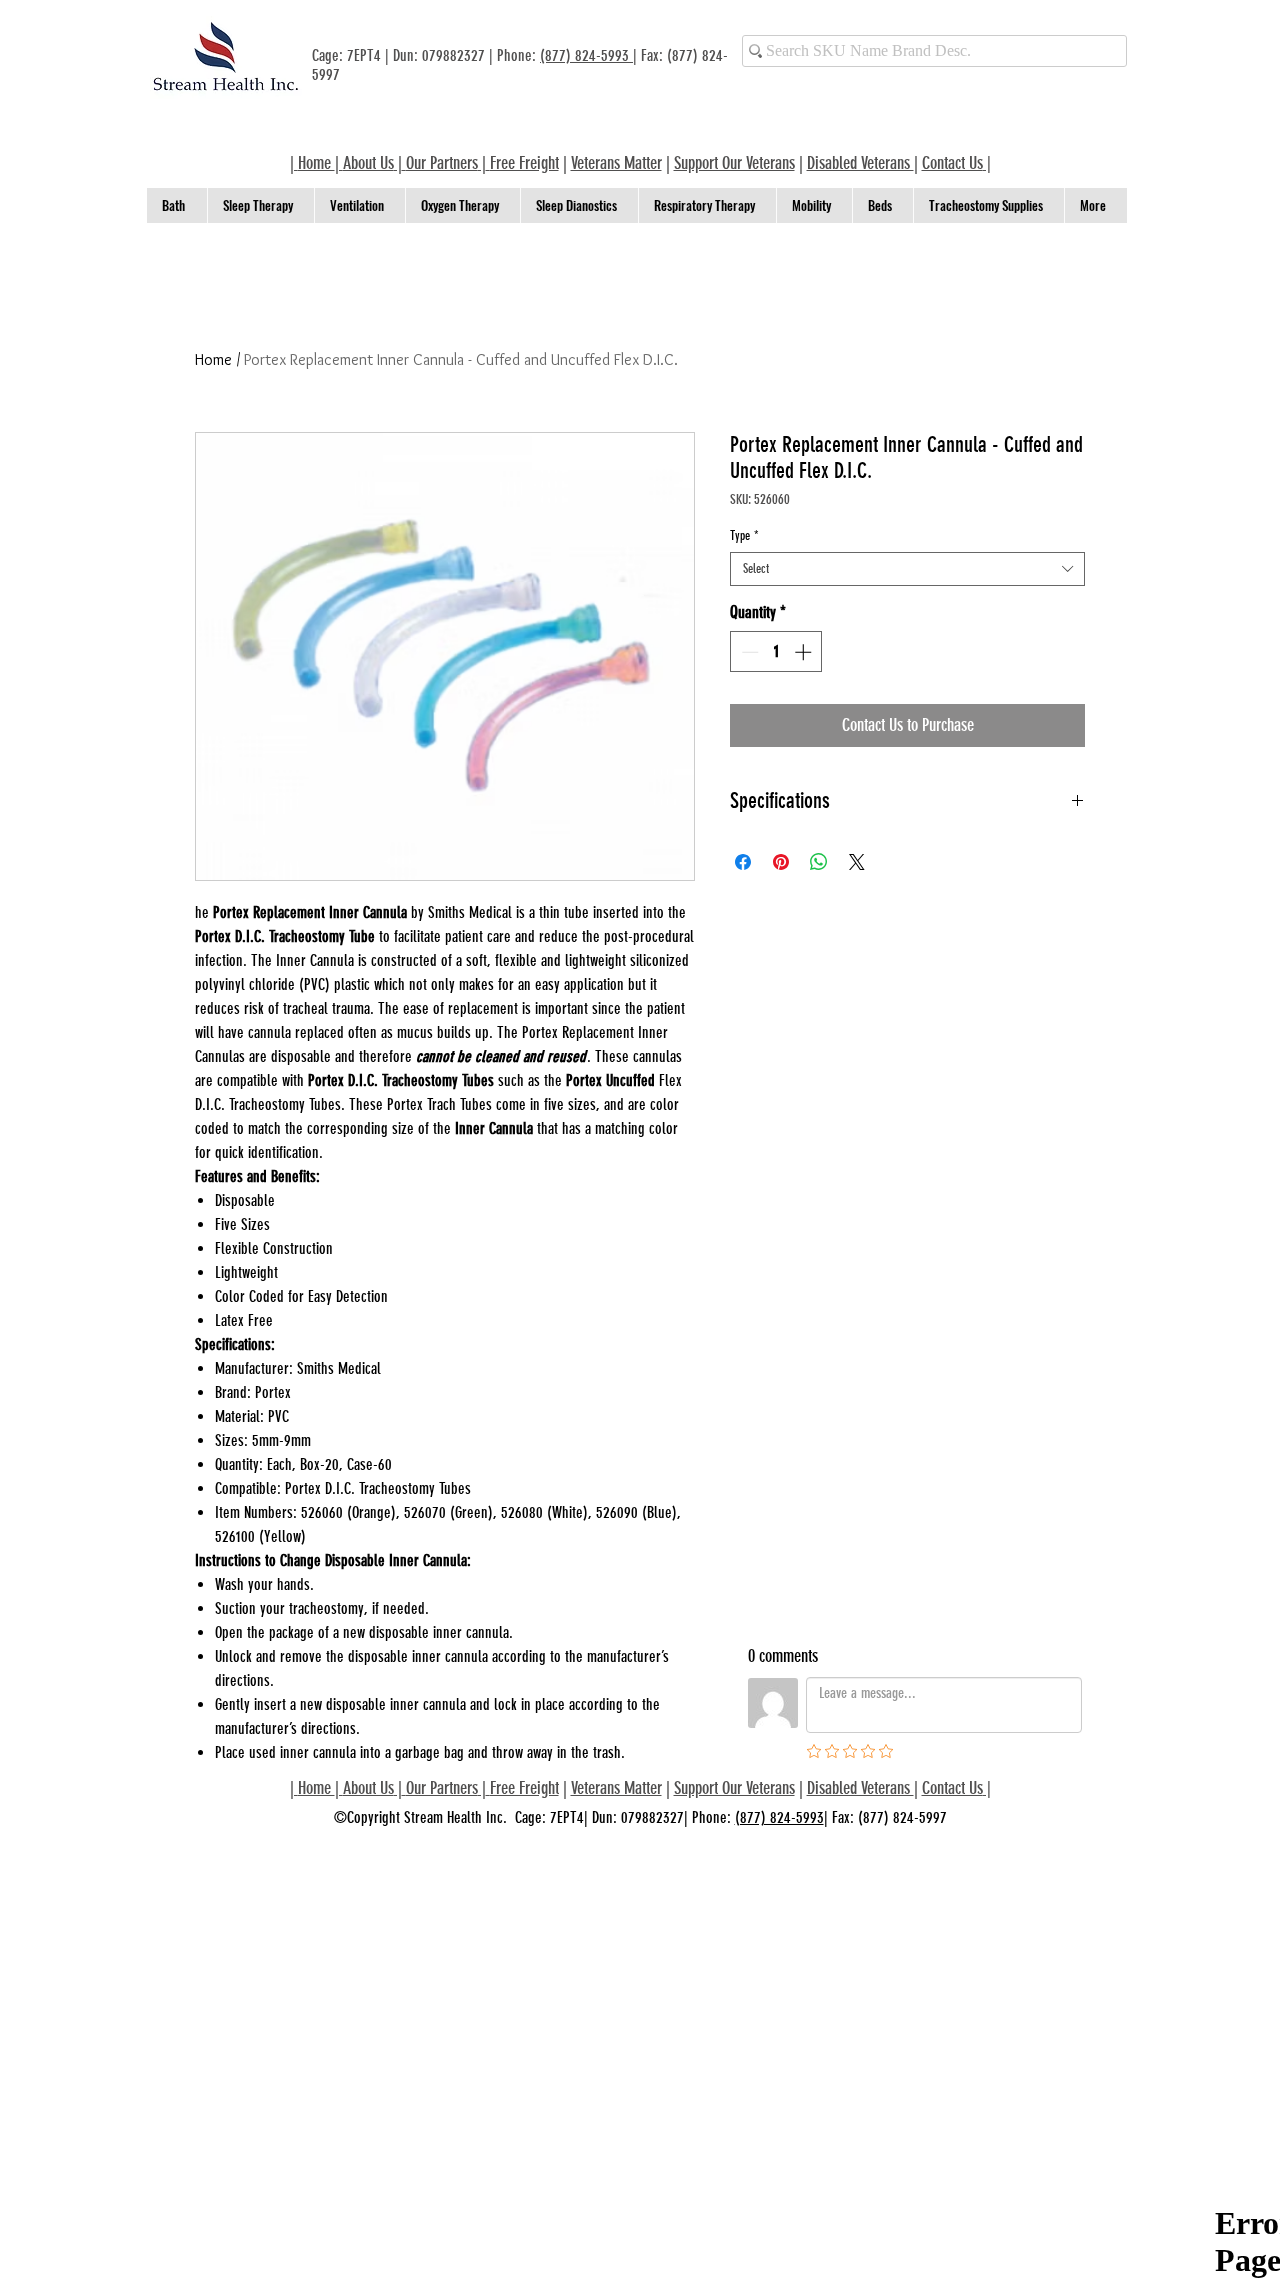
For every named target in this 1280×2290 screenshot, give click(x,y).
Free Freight (524, 1788)
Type (744, 535)
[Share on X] (857, 862)
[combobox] (907, 569)
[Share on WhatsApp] (819, 862)
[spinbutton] (776, 652)
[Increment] (805, 652)
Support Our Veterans (734, 163)
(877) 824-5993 (586, 55)
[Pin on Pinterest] (781, 862)
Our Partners (442, 163)
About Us (368, 163)
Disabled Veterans (860, 163)
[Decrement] (748, 652)
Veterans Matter (616, 163)
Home (213, 359)
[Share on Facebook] (743, 862)
